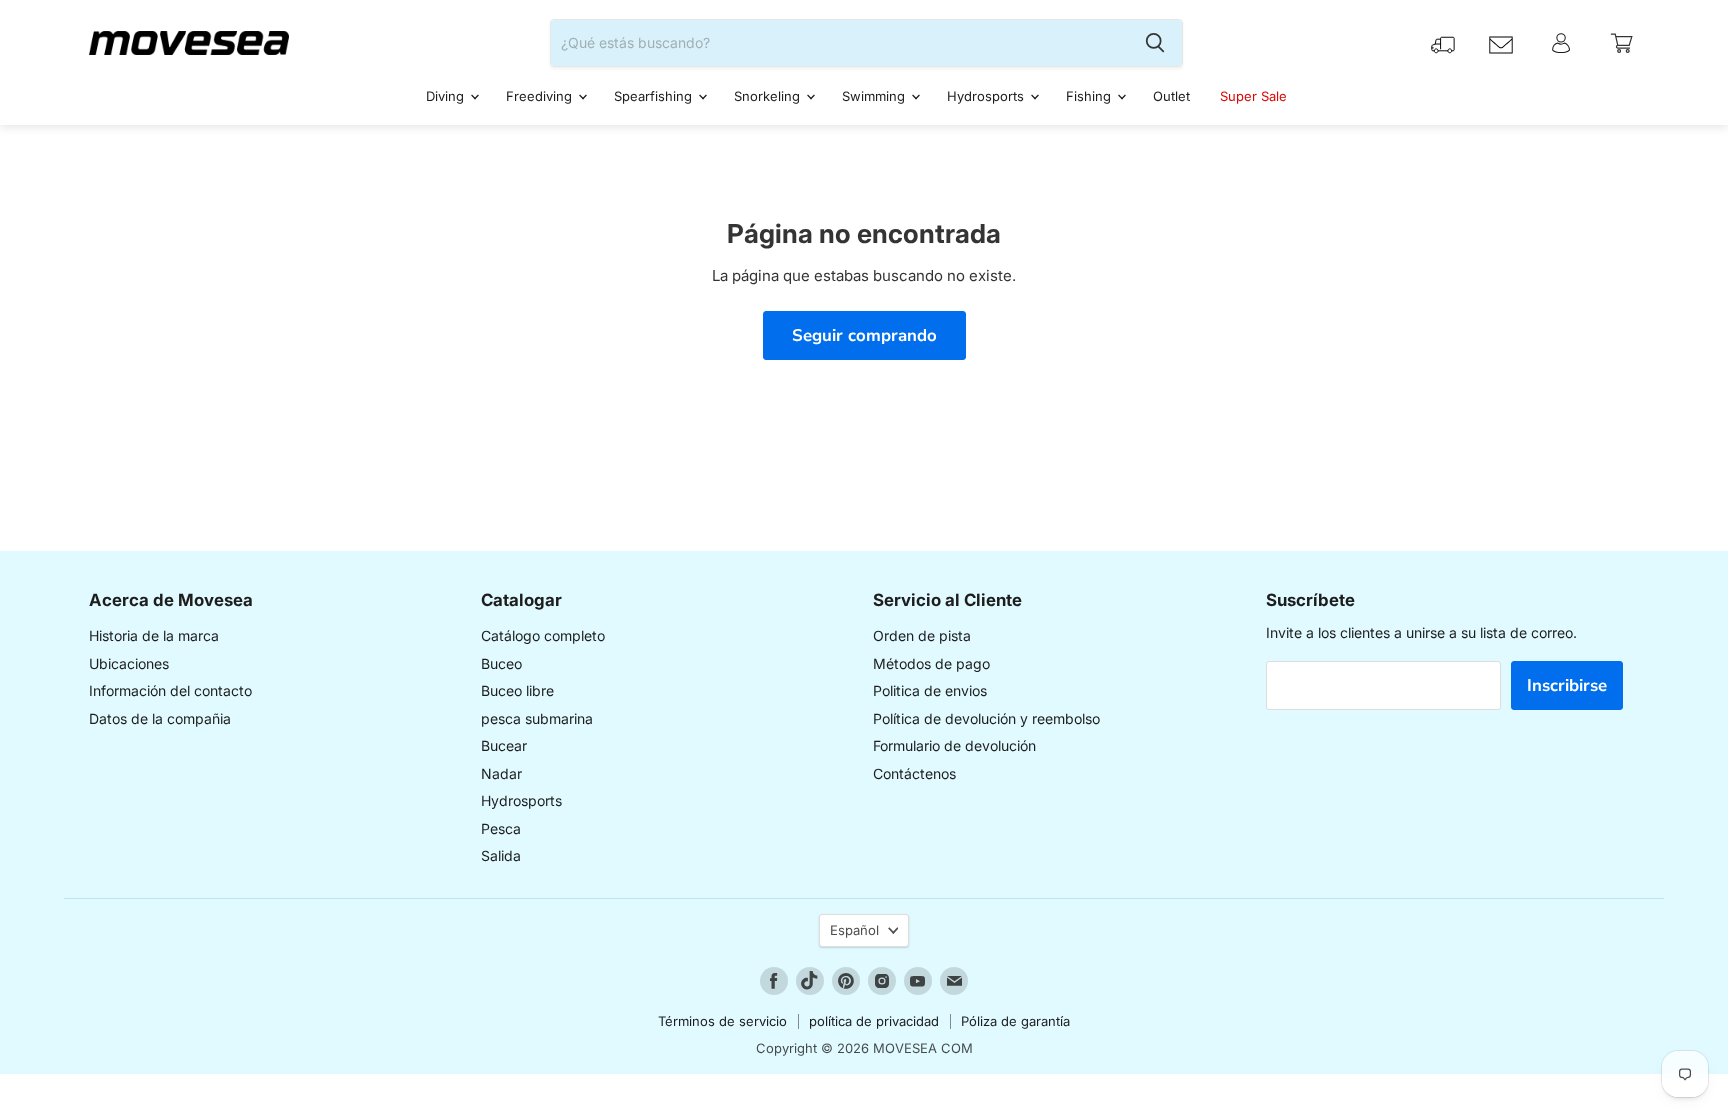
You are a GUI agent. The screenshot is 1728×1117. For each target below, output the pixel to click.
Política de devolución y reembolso (986, 718)
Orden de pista (922, 635)
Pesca (501, 828)
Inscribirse (1567, 685)
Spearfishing (655, 96)
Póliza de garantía (1015, 1021)
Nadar (501, 773)
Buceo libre (517, 690)
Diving (447, 96)
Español (854, 930)
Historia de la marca (154, 635)
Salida (501, 855)
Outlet (1171, 96)
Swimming (875, 96)
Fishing (1090, 96)
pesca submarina (537, 718)
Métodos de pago (931, 663)
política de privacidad (874, 1021)
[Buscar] (1155, 43)
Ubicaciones (129, 663)
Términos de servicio (722, 1021)
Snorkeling (769, 96)
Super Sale (1253, 96)
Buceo (501, 663)
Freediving (541, 96)
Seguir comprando (864, 335)
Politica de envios (930, 690)
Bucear (504, 745)
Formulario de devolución (954, 745)
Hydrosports (987, 96)
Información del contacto (170, 690)
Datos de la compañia (160, 718)
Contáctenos (914, 773)
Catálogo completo (543, 635)
